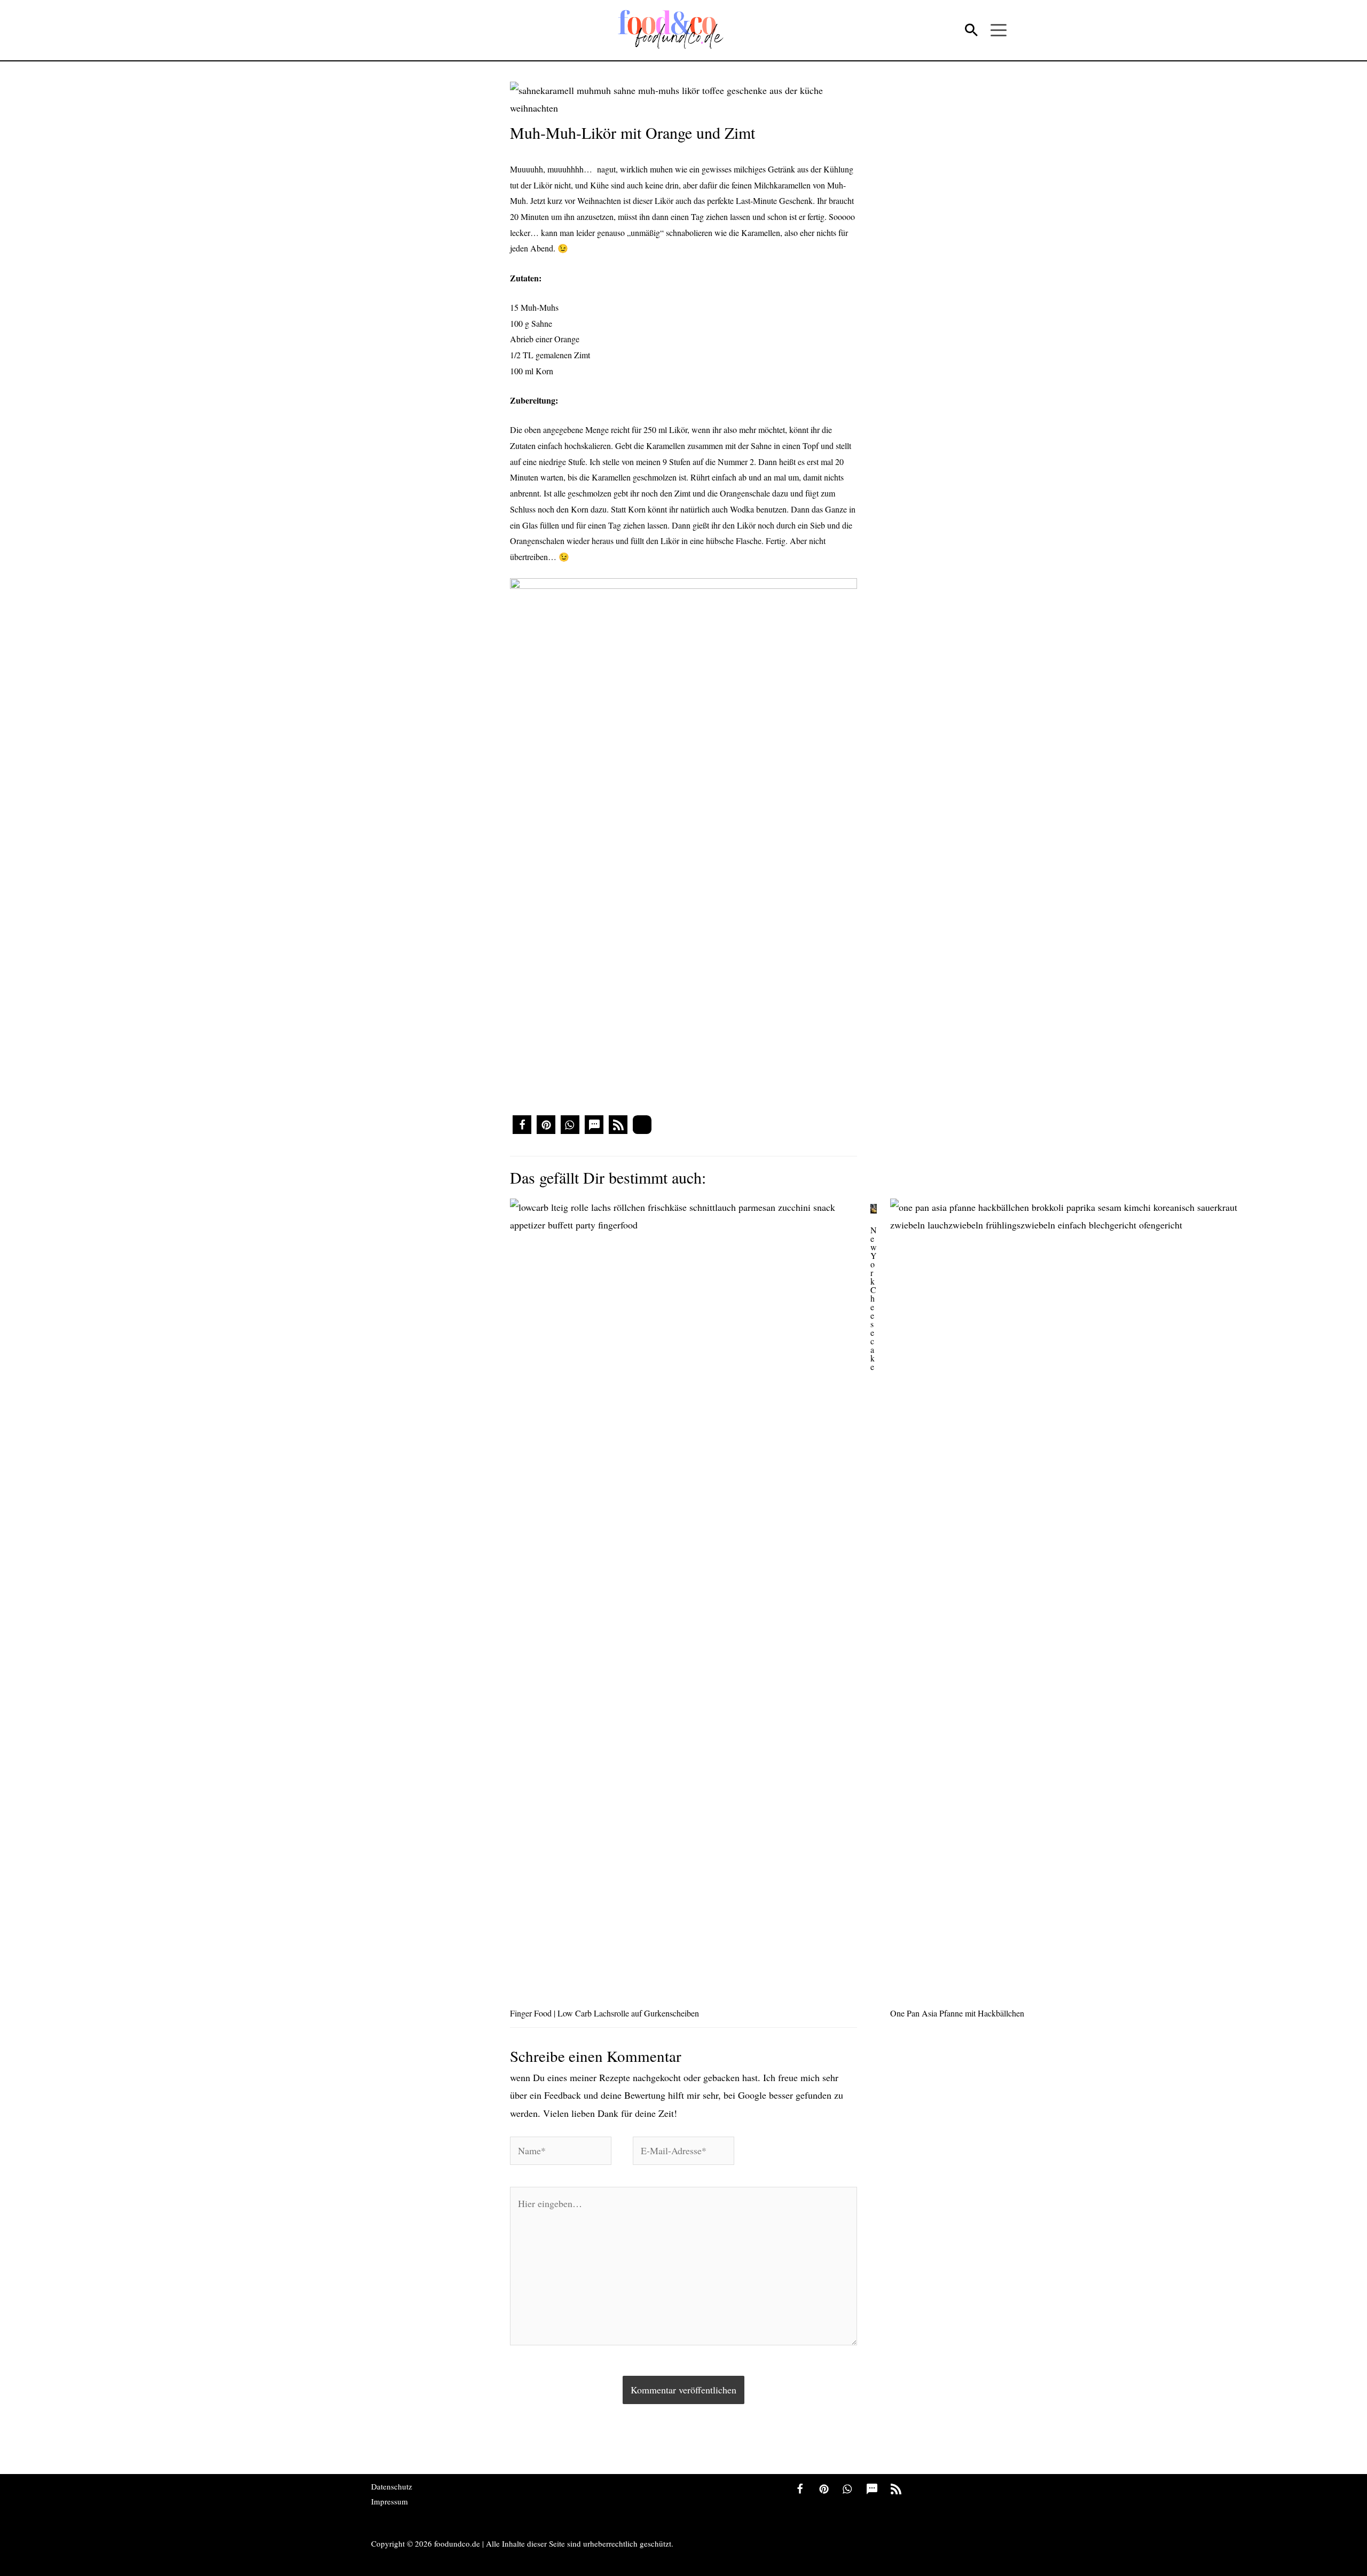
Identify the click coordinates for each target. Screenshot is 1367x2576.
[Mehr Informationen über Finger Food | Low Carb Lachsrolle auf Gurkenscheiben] (683, 1597)
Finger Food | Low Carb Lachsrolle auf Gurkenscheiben (604, 2013)
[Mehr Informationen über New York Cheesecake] (874, 1207)
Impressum (390, 2501)
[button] (522, 1125)
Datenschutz (392, 2486)
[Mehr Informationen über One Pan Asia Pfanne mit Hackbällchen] (1064, 1597)
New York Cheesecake (874, 1298)
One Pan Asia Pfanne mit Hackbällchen (957, 2013)
